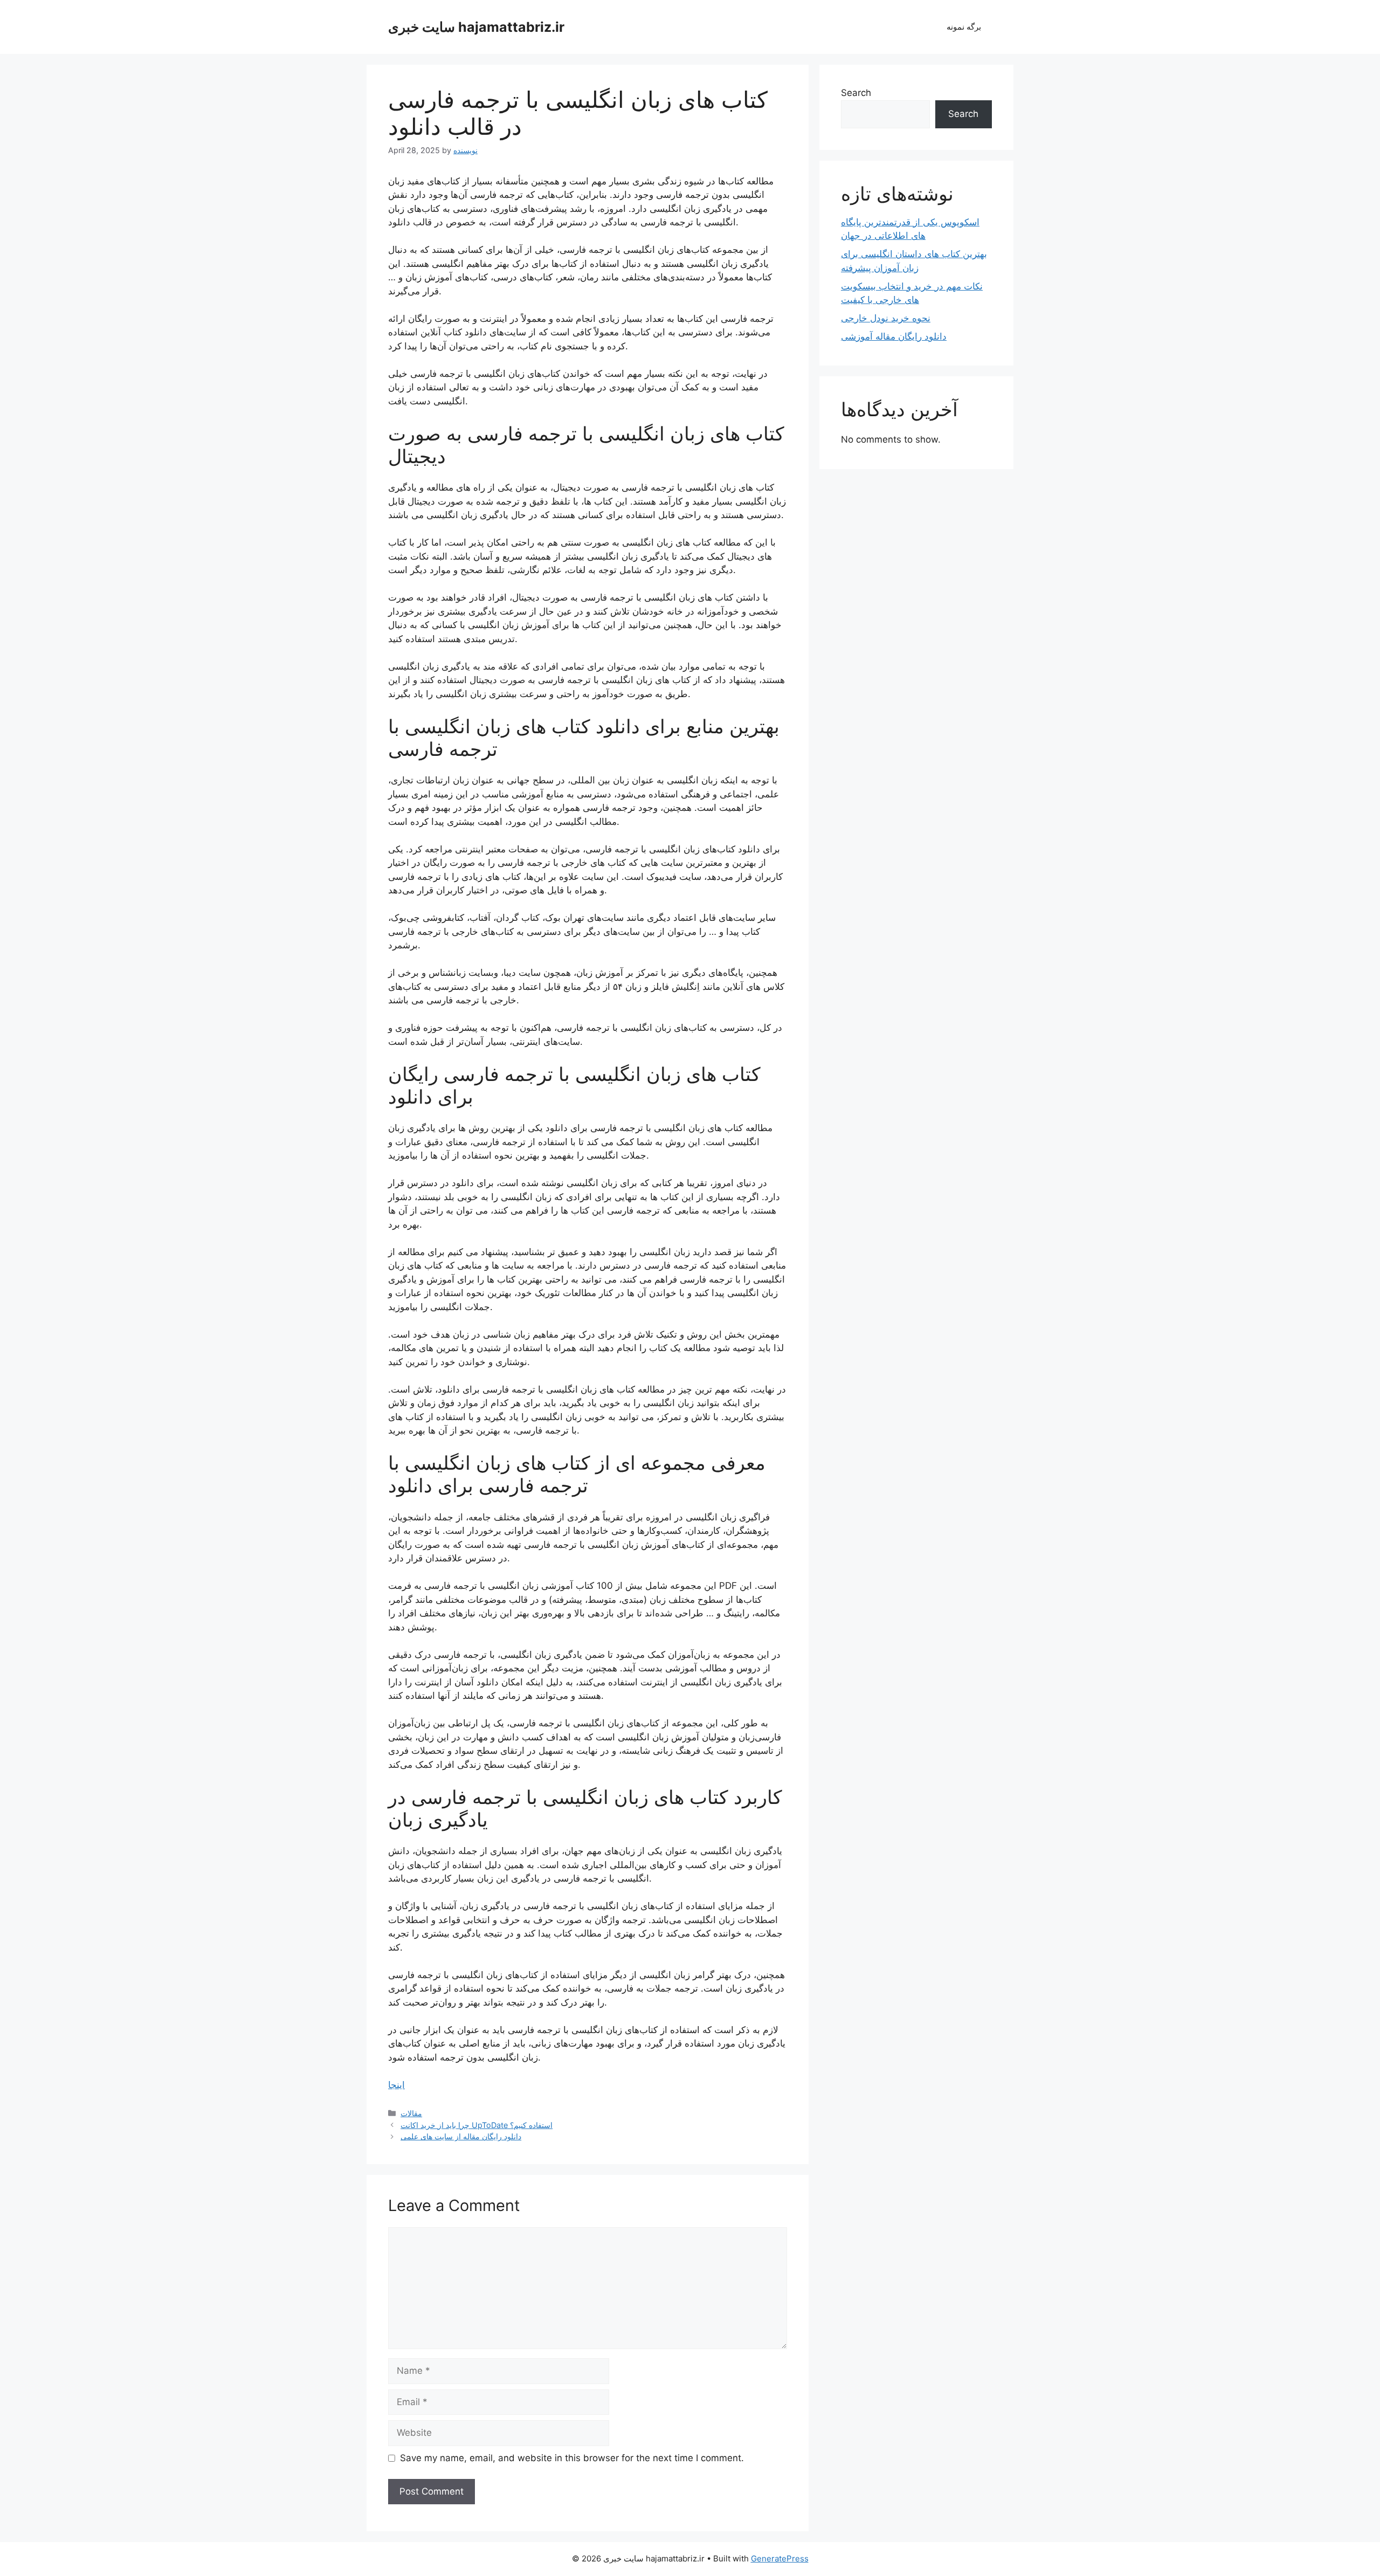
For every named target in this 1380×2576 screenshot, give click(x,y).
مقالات (411, 2113)
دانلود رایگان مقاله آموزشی (894, 336)
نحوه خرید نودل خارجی (886, 318)
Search (856, 93)
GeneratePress (780, 2558)
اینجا (396, 2085)
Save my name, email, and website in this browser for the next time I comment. (572, 2458)
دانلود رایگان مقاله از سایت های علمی (461, 2136)
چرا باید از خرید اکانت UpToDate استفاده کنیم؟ (477, 2125)
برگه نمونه (964, 27)
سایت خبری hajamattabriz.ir (476, 27)
